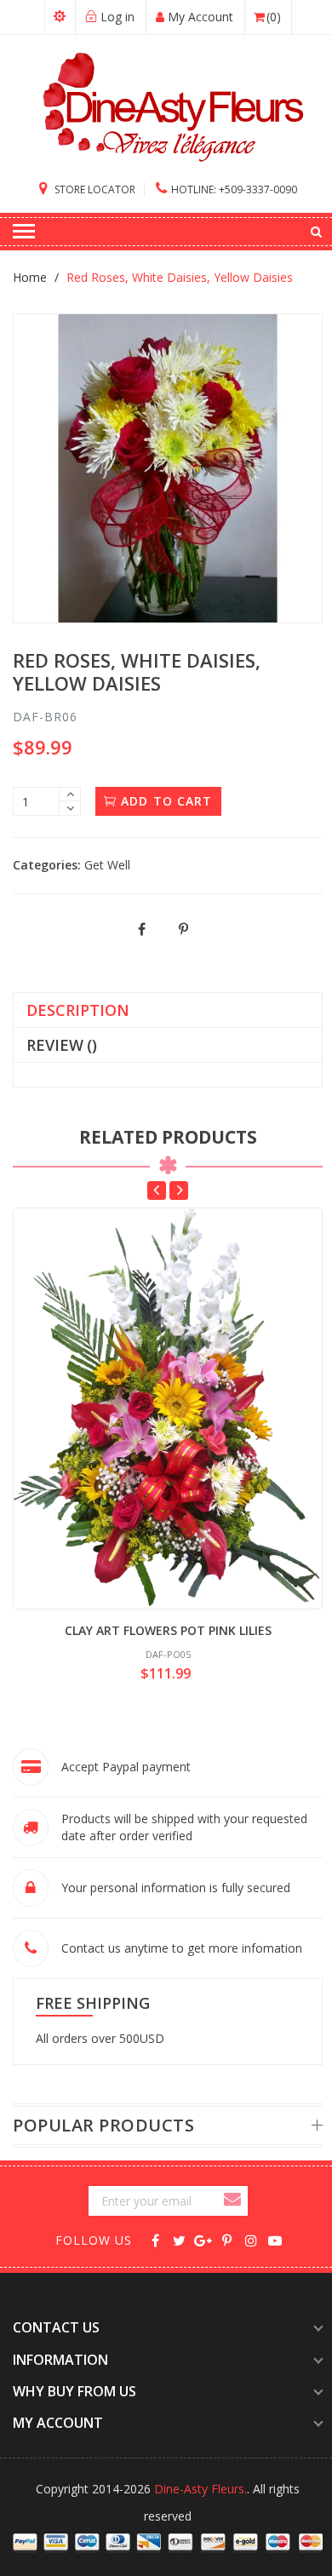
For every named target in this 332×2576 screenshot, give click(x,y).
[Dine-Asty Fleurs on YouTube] (275, 2239)
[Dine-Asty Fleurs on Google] (203, 2239)
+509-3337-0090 (234, 189)
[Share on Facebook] (143, 929)
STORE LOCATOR (94, 189)
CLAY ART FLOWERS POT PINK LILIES (168, 1630)
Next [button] (179, 1190)
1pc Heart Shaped (137, 2446)
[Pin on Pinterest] (184, 929)
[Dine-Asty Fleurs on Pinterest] (227, 2239)
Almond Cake (123, 2564)
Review (62, 1045)
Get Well (107, 865)
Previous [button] (157, 1190)
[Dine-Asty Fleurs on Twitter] (179, 2239)
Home (30, 277)
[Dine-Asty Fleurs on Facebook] (155, 2239)
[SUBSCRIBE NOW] (234, 2201)
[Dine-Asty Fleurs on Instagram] (251, 2239)
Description (78, 1010)
